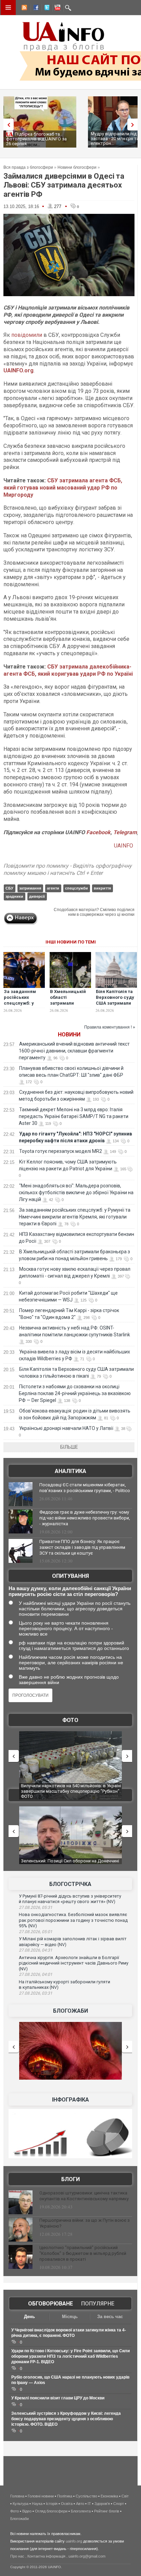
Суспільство (86, 2496)
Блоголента (81, 2511)
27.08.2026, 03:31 (36, 1993)
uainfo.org (74, 2541)
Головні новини (41, 2496)
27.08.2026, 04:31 (36, 1950)
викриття (102, 888)
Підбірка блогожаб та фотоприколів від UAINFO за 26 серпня (36, 139)
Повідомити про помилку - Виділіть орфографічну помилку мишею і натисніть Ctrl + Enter (68, 869)
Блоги (70, 2179)
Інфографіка (70, 2100)
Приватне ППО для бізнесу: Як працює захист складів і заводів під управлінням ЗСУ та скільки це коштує (82, 1547)
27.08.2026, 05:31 (36, 1907)
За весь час (110, 2317)
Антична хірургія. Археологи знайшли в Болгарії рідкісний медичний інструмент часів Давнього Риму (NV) (74, 1963)
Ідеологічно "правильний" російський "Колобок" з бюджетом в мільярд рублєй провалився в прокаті (83, 2253)
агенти (53, 888)
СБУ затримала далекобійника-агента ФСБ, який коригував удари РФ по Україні (68, 670)
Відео (27, 2511)
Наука (37, 2504)
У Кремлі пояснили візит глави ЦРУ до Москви (58, 2398)
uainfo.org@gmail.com (87, 2556)
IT (89, 2504)
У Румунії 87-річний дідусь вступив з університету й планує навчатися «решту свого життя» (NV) (70, 1899)
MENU (8, 8)
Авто (80, 2504)
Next (134, 125)
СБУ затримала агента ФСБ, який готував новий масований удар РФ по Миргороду (63, 488)
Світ (125, 2496)
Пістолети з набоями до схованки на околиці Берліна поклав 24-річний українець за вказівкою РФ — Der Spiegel (75, 1393)
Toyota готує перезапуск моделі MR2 (61, 1151)
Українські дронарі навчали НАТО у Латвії (66, 1428)
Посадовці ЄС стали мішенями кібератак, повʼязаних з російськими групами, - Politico (85, 1488)
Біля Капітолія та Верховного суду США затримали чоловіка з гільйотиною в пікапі (115, 1006)
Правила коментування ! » (110, 1027)
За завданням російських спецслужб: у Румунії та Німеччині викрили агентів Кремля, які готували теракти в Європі (75, 1217)
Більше (69, 1447)
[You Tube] (56, 9)
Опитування (70, 1576)
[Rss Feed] (24, 9)
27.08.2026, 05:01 (36, 1932)
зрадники (14, 896)
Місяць (70, 2317)
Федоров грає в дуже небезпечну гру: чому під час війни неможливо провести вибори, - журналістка (85, 1518)
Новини (69, 1035)
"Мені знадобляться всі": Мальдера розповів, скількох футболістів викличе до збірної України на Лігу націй (76, 1193)
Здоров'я (102, 2504)
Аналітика (70, 1471)
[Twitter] (46, 9)
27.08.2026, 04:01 (36, 1974)
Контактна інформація (46, 2556)
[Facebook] (35, 9)
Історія (52, 2504)
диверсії (37, 896)
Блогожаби (70, 2011)
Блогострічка (70, 1884)
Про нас (17, 2556)
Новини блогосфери (77, 167)
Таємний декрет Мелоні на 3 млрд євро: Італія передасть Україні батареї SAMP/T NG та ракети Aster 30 (74, 1116)
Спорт (119, 2504)
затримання (30, 888)
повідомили (27, 335)
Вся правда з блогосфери (28, 167)
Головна (17, 2496)
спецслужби (76, 888)
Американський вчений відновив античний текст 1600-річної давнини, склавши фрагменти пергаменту (74, 1051)
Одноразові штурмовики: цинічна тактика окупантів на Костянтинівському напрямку (84, 2196)
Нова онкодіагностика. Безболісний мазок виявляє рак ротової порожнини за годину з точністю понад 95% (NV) (73, 1920)
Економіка (109, 2496)
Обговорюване (50, 2304)
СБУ (9, 888)
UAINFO (124, 846)
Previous (7, 125)
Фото (70, 1720)
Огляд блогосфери (51, 2511)
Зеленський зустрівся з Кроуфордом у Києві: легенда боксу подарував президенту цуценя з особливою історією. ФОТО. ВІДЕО (66, 2419)
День (29, 2317)
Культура (21, 2504)
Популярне (98, 2304)
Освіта (67, 2504)
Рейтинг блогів (107, 2511)
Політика (65, 2496)
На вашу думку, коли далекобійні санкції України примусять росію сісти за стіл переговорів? (70, 1591)
